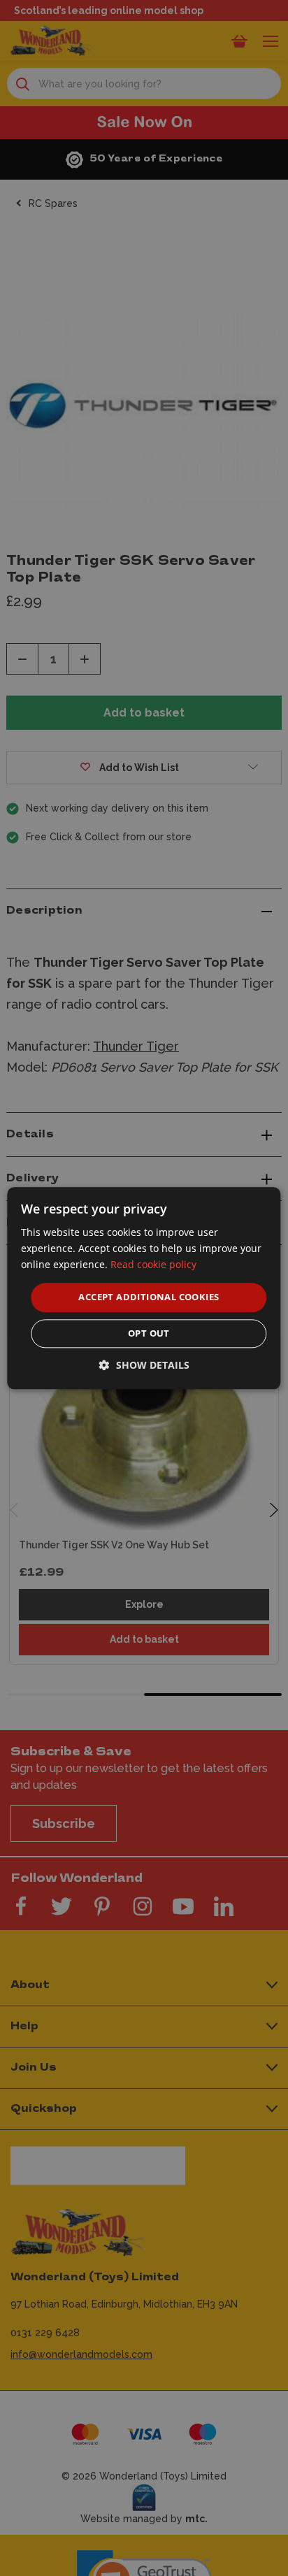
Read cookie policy (153, 1264)
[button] (144, 1365)
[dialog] (144, 1288)
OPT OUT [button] (149, 1333)
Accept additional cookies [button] (149, 1297)
